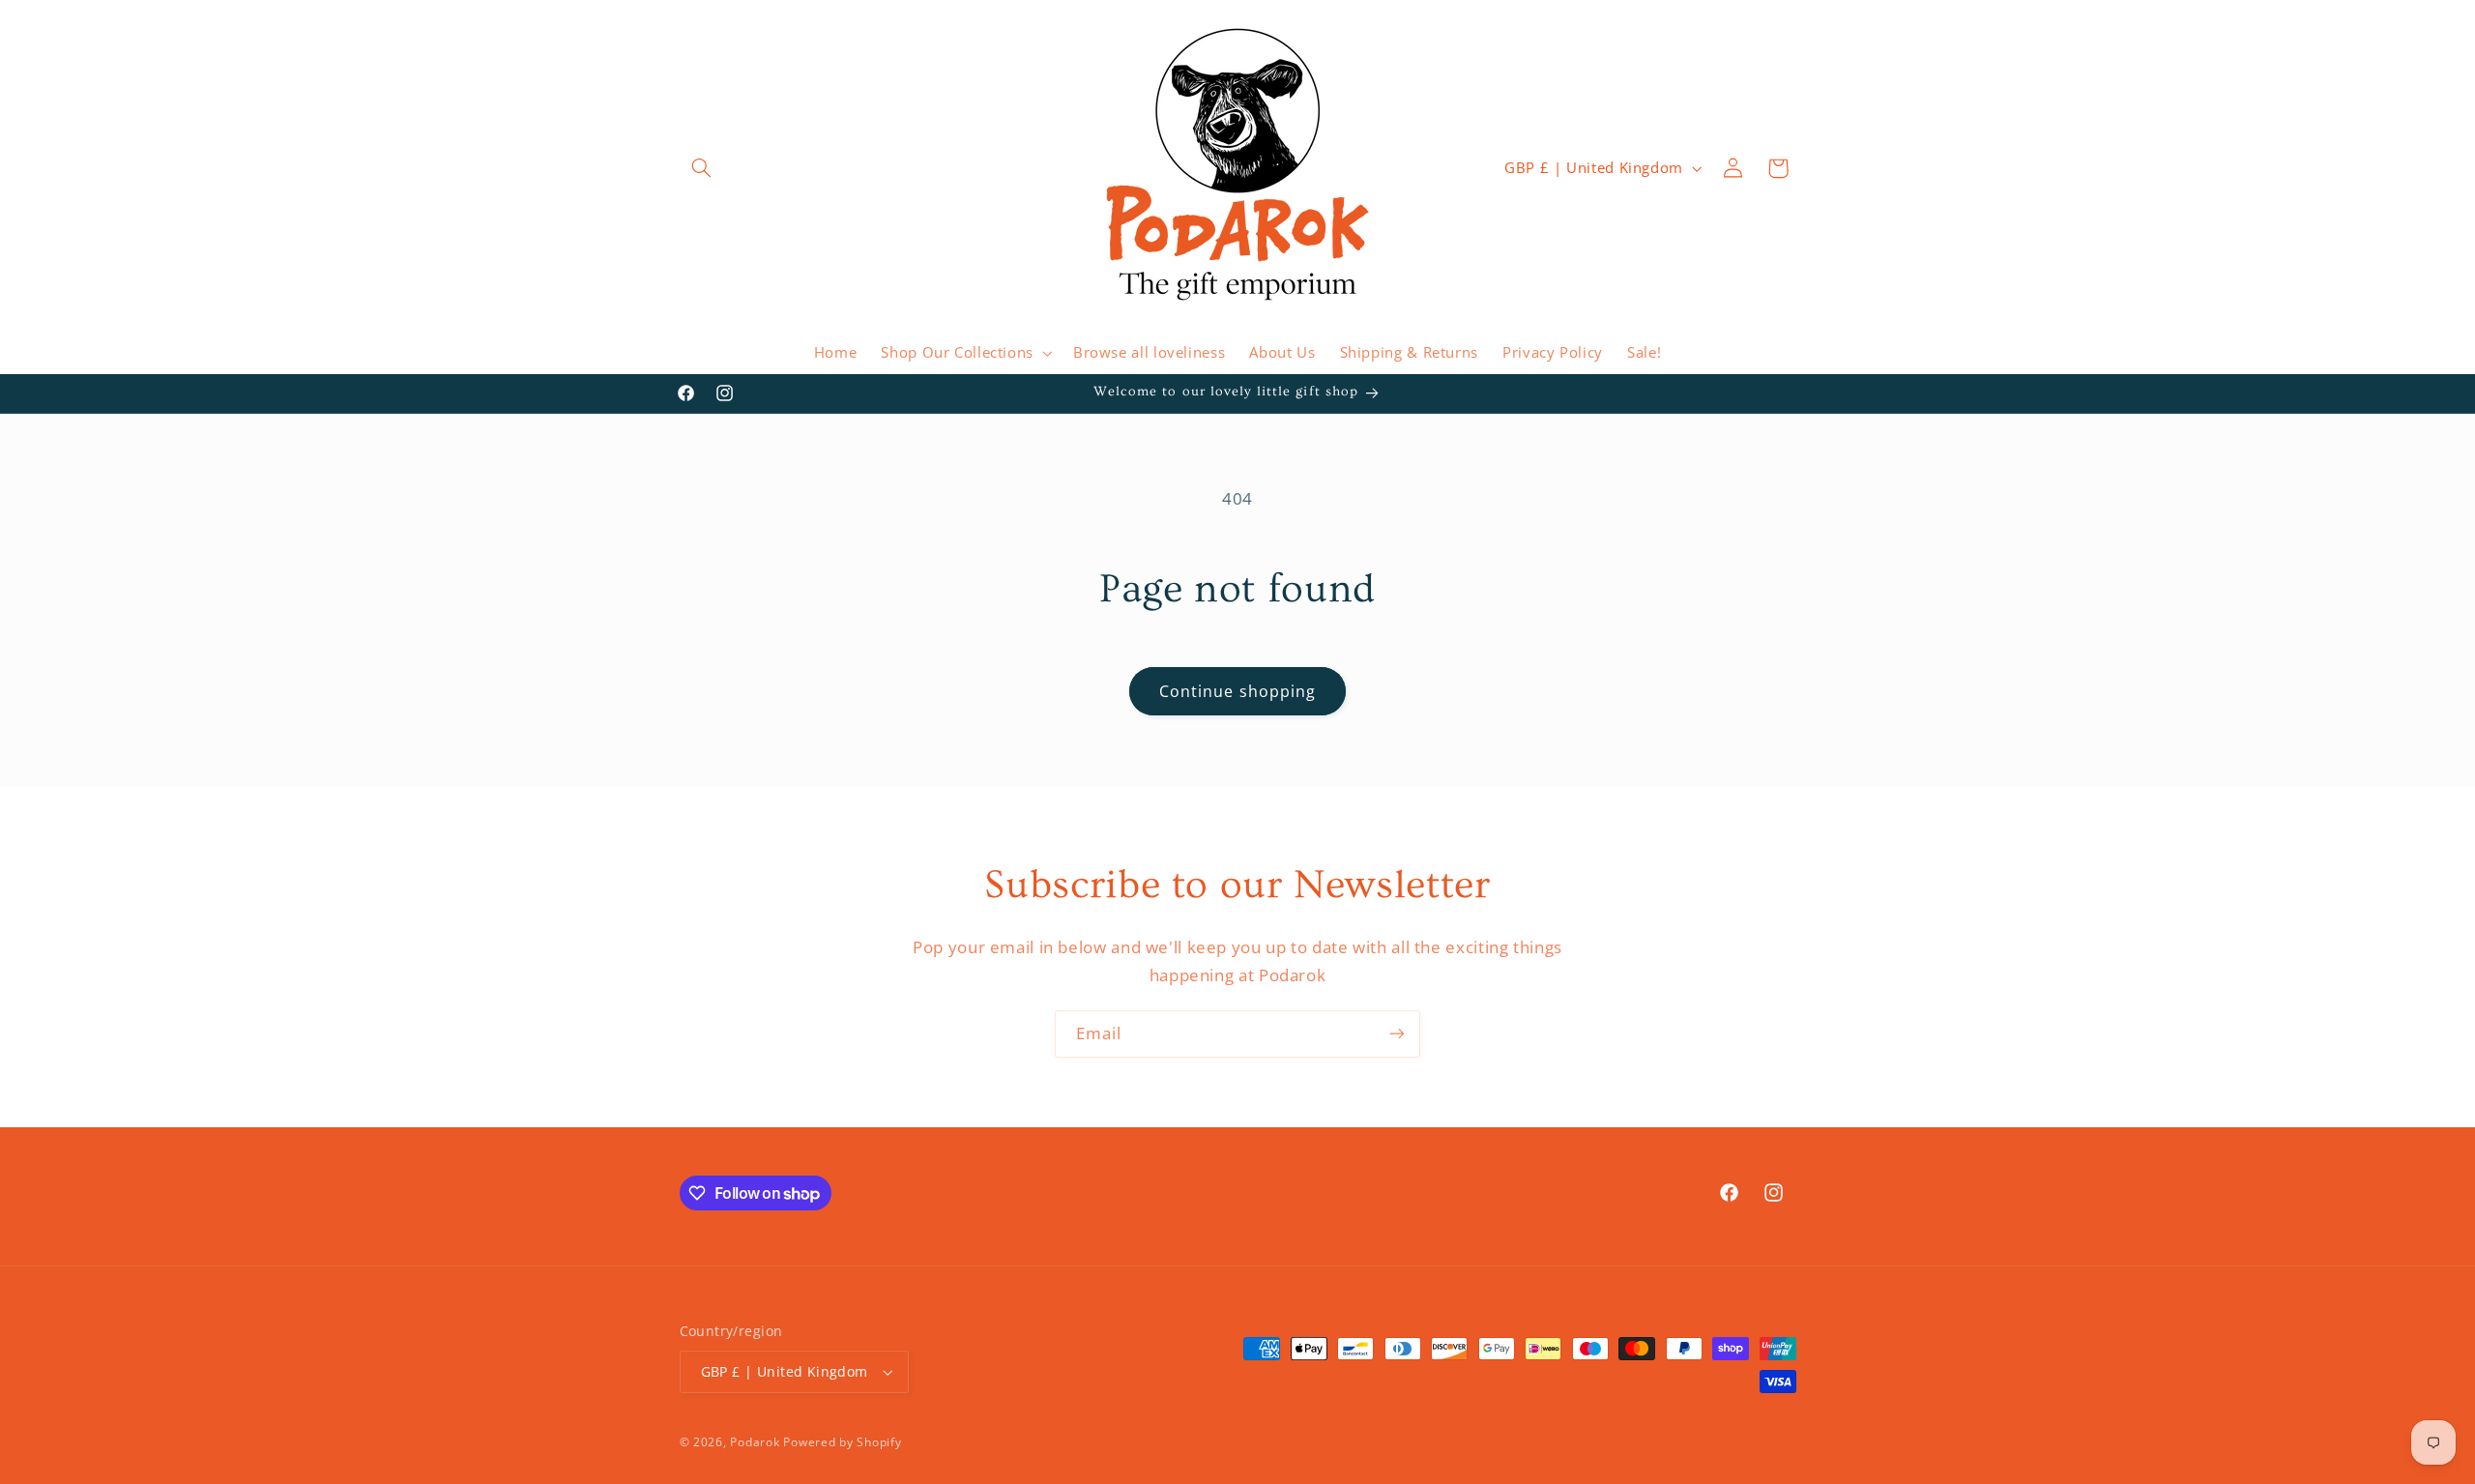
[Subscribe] (1397, 1034)
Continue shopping (1237, 691)
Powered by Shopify (842, 1442)
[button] (702, 168)
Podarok (755, 1442)
